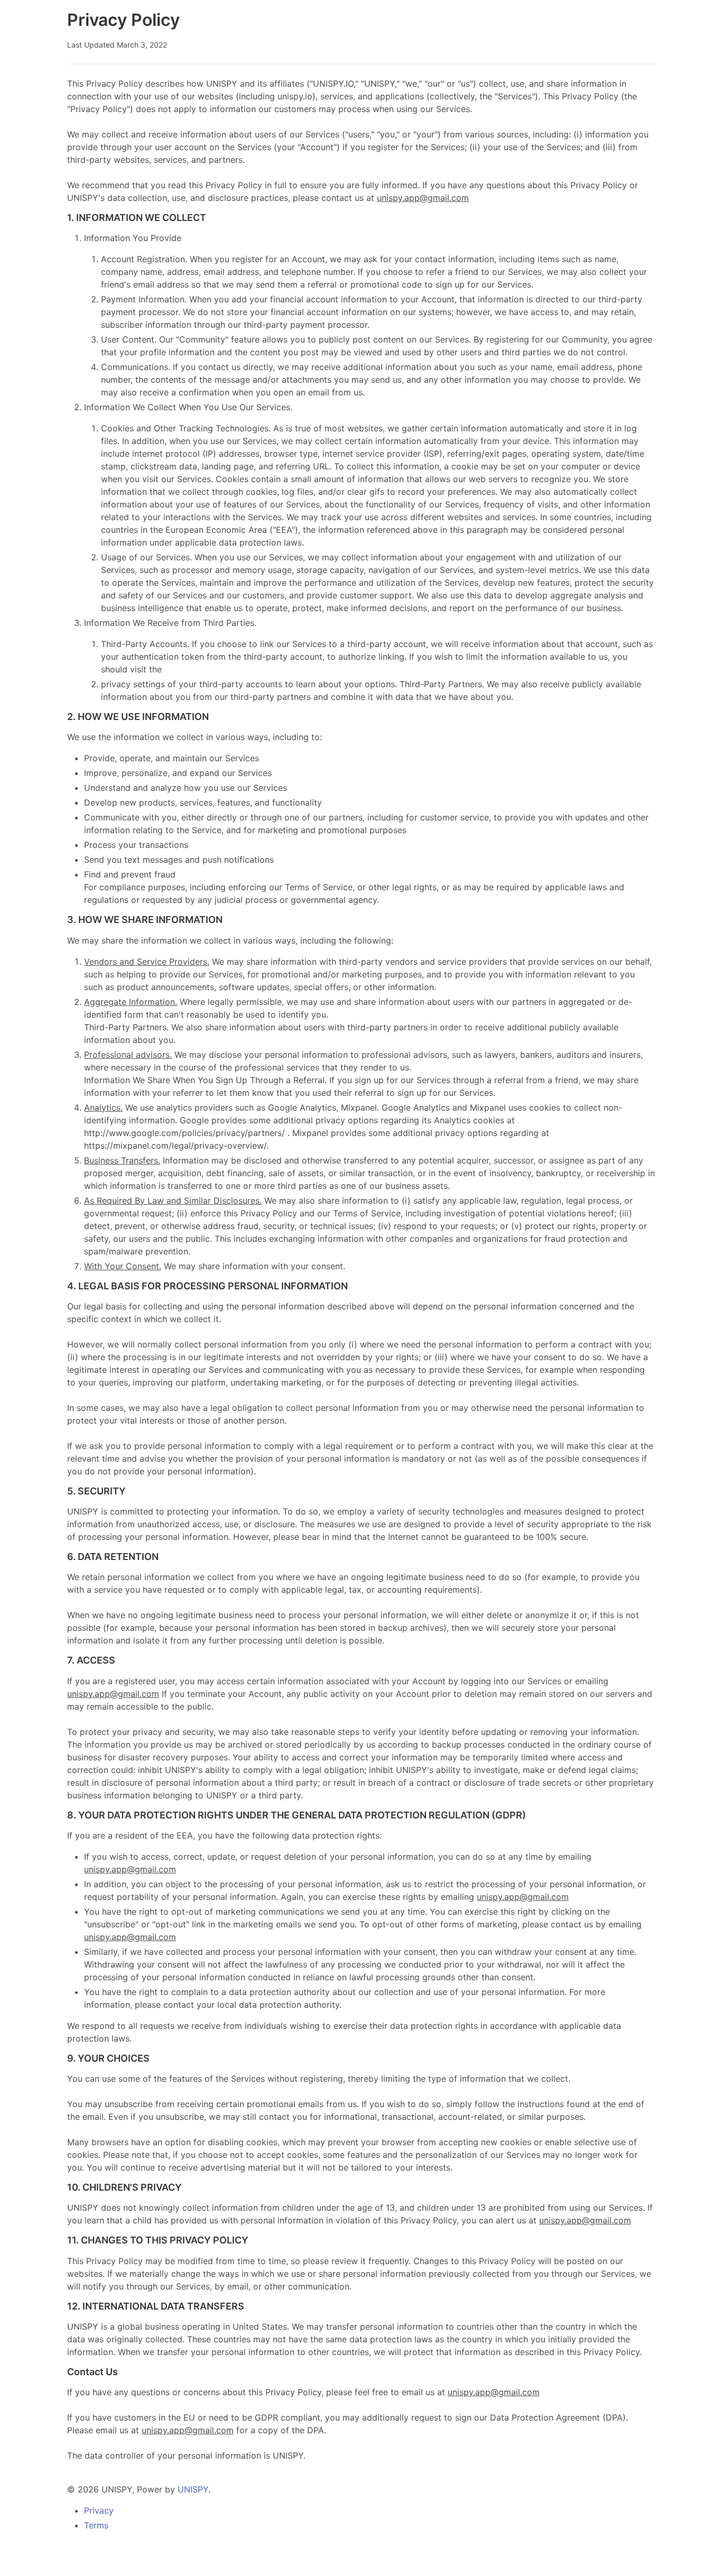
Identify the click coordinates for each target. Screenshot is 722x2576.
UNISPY (193, 2489)
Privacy (99, 2510)
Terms (96, 2525)
